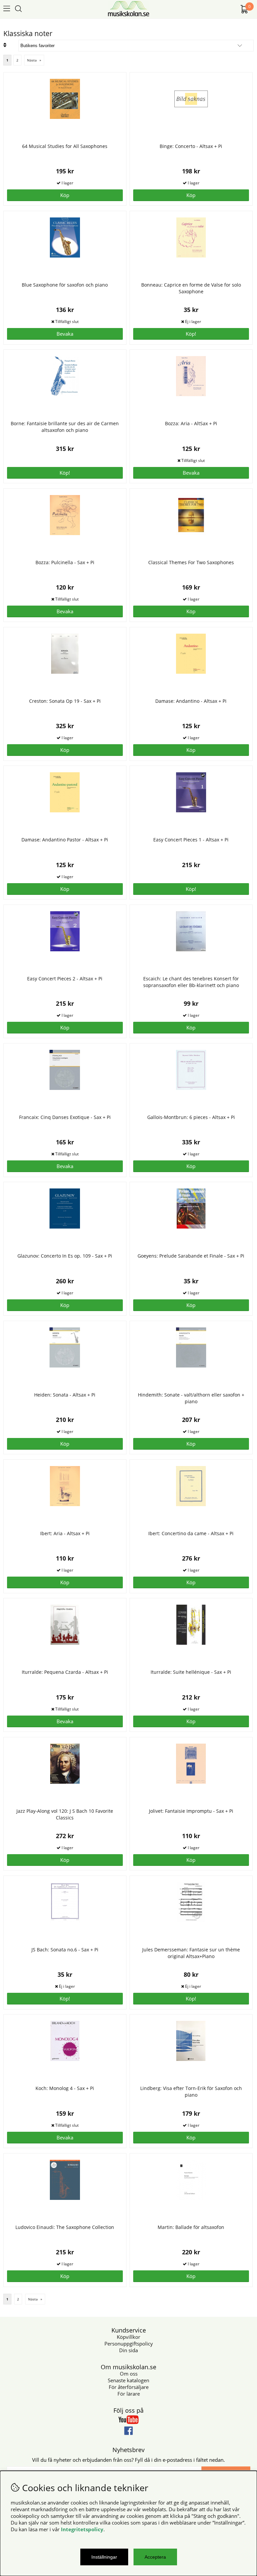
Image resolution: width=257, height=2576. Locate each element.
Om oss (129, 2374)
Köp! (191, 334)
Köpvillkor (128, 2337)
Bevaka (65, 334)
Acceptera (155, 2557)
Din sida (128, 2350)
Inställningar (104, 2557)
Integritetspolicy (82, 2529)
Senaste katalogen (128, 2380)
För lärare (129, 2394)
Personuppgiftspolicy (129, 2344)
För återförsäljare (129, 2387)
